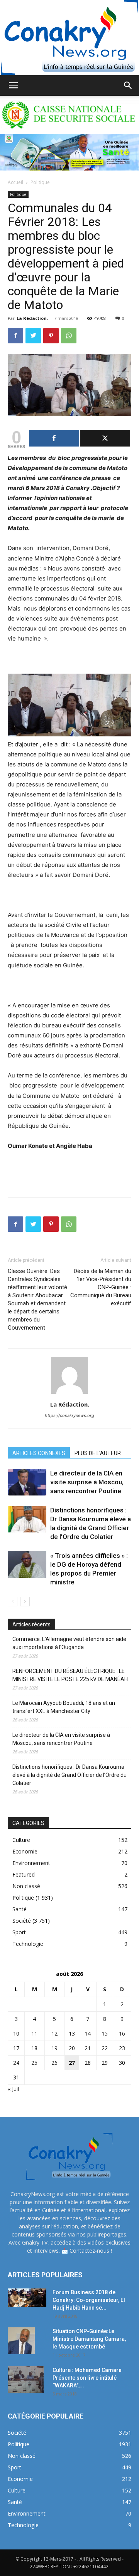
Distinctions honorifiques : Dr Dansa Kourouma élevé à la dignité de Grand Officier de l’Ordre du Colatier (69, 1775)
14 (88, 2033)
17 (16, 2048)
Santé (19, 1909)
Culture (21, 1840)
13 (72, 2033)
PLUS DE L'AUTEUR (98, 1453)
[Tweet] (105, 438)
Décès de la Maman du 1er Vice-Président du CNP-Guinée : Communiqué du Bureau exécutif (101, 1287)
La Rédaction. (32, 318)
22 (105, 2048)
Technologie (28, 1944)
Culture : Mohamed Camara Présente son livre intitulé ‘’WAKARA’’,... (87, 2378)
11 (34, 2033)
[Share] (54, 438)
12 (54, 2033)
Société (22, 1921)
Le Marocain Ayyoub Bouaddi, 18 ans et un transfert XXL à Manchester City (64, 1707)
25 (34, 2063)
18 (34, 2048)
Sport (19, 1932)
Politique (40, 182)
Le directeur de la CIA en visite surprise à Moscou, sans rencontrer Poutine (87, 1482)
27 (72, 2063)
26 (54, 2063)
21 (88, 2048)
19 (54, 2048)
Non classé (26, 1886)
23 (122, 2048)
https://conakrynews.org (69, 1415)
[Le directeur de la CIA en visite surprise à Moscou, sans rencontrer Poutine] (27, 1482)
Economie (25, 1851)
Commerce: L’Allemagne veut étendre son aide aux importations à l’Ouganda (69, 1643)
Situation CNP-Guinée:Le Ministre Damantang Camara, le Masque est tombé (89, 2339)
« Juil (13, 2089)
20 (72, 2048)
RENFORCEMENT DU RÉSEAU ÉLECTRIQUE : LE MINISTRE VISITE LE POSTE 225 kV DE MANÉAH (70, 1675)
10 (16, 2033)
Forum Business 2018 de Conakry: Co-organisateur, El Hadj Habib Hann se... (89, 2300)
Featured (24, 1874)
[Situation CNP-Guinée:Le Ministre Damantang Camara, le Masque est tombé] (21, 2341)
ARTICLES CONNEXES (39, 1453)
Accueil (15, 182)
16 (122, 2033)
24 (16, 2063)
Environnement (31, 1863)
